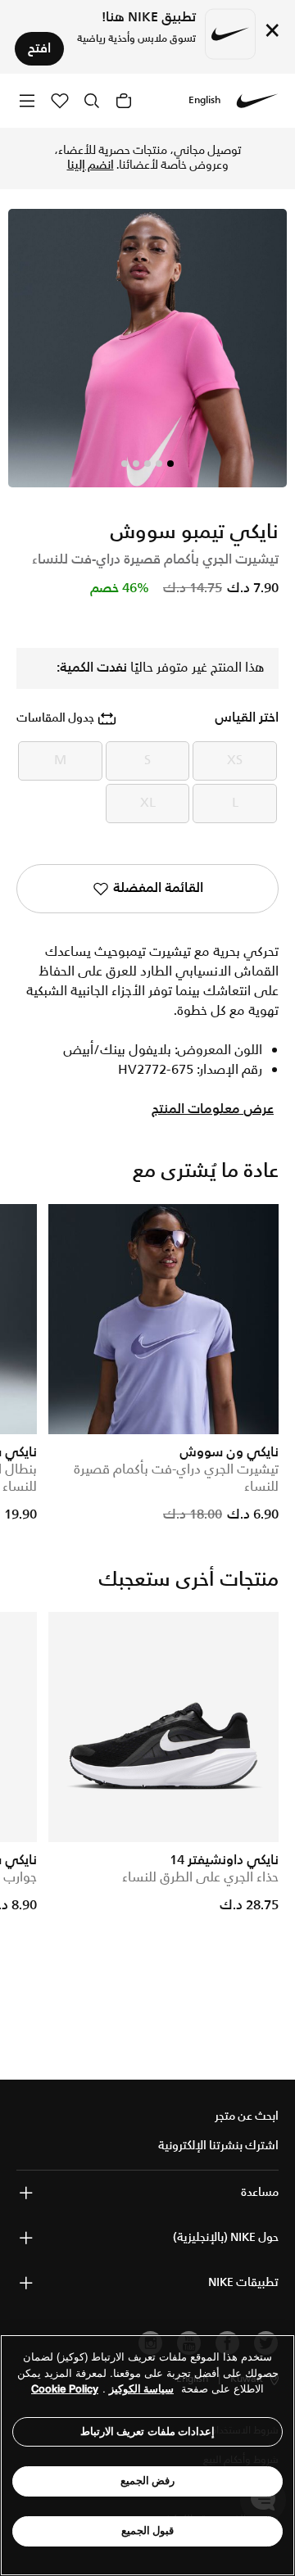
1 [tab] (170, 464)
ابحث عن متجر (247, 2116)
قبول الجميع (148, 2531)
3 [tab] (147, 464)
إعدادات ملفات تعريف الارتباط (148, 2431)
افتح (39, 49)
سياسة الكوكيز (141, 2389)
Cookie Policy (65, 2389)
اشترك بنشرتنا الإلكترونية (218, 2146)
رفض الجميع (148, 2481)
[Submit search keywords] (92, 101)
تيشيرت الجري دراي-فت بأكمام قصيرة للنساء (176, 1478)
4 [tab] (136, 464)
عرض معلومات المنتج (213, 1110)
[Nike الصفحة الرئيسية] (257, 101)
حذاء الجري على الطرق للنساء (200, 1878)
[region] (147, 2455)
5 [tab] (125, 464)
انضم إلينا (91, 165)
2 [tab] (159, 464)
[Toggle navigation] (27, 100)
